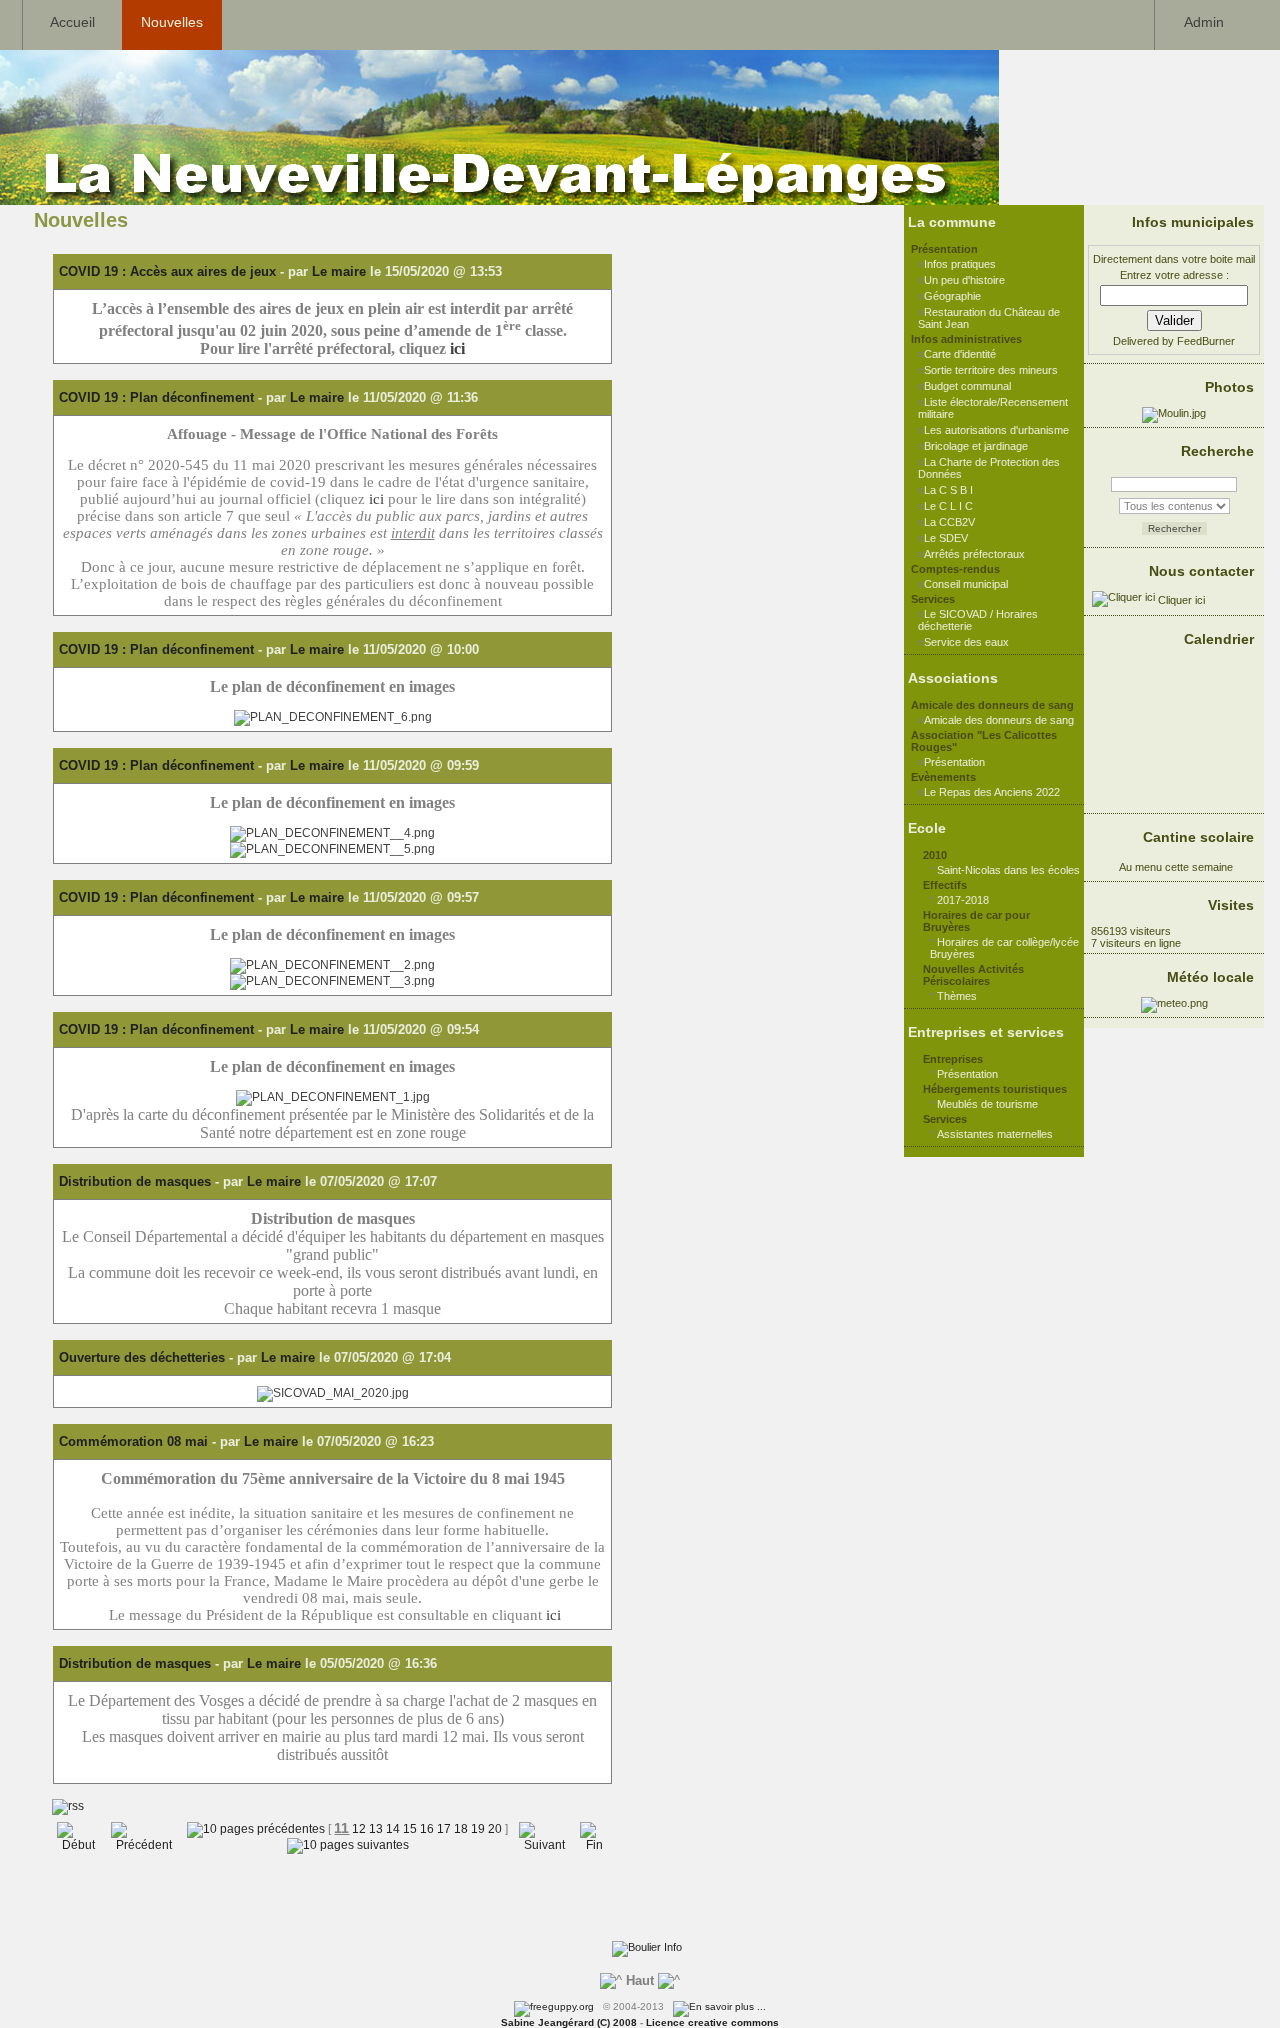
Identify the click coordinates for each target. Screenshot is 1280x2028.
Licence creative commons (712, 2022)
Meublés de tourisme (987, 1104)
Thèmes (957, 996)
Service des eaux (966, 642)
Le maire (339, 271)
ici (457, 348)
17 (444, 1829)
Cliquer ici (1180, 600)
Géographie (952, 296)
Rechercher (1174, 528)
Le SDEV (946, 538)
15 (410, 1829)
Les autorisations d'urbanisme (996, 430)
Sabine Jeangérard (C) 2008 (569, 2022)
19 (478, 1829)
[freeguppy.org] (555, 2006)
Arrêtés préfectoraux (974, 554)
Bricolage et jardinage (976, 446)
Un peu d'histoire (964, 280)
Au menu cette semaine (1174, 867)
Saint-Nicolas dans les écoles (1008, 870)
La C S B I (948, 490)
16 (427, 1829)
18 (461, 1829)
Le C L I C (948, 506)
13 (376, 1829)
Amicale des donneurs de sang (999, 720)
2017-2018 (963, 900)
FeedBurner (1206, 341)
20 (495, 1829)
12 (359, 1829)
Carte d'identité (960, 354)
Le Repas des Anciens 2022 (992, 792)
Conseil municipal (966, 584)
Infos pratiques (960, 264)
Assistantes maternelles (995, 1134)
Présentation (954, 762)
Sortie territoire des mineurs (991, 370)
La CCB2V (949, 522)
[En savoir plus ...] (721, 2006)
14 (393, 1829)
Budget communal (967, 386)
